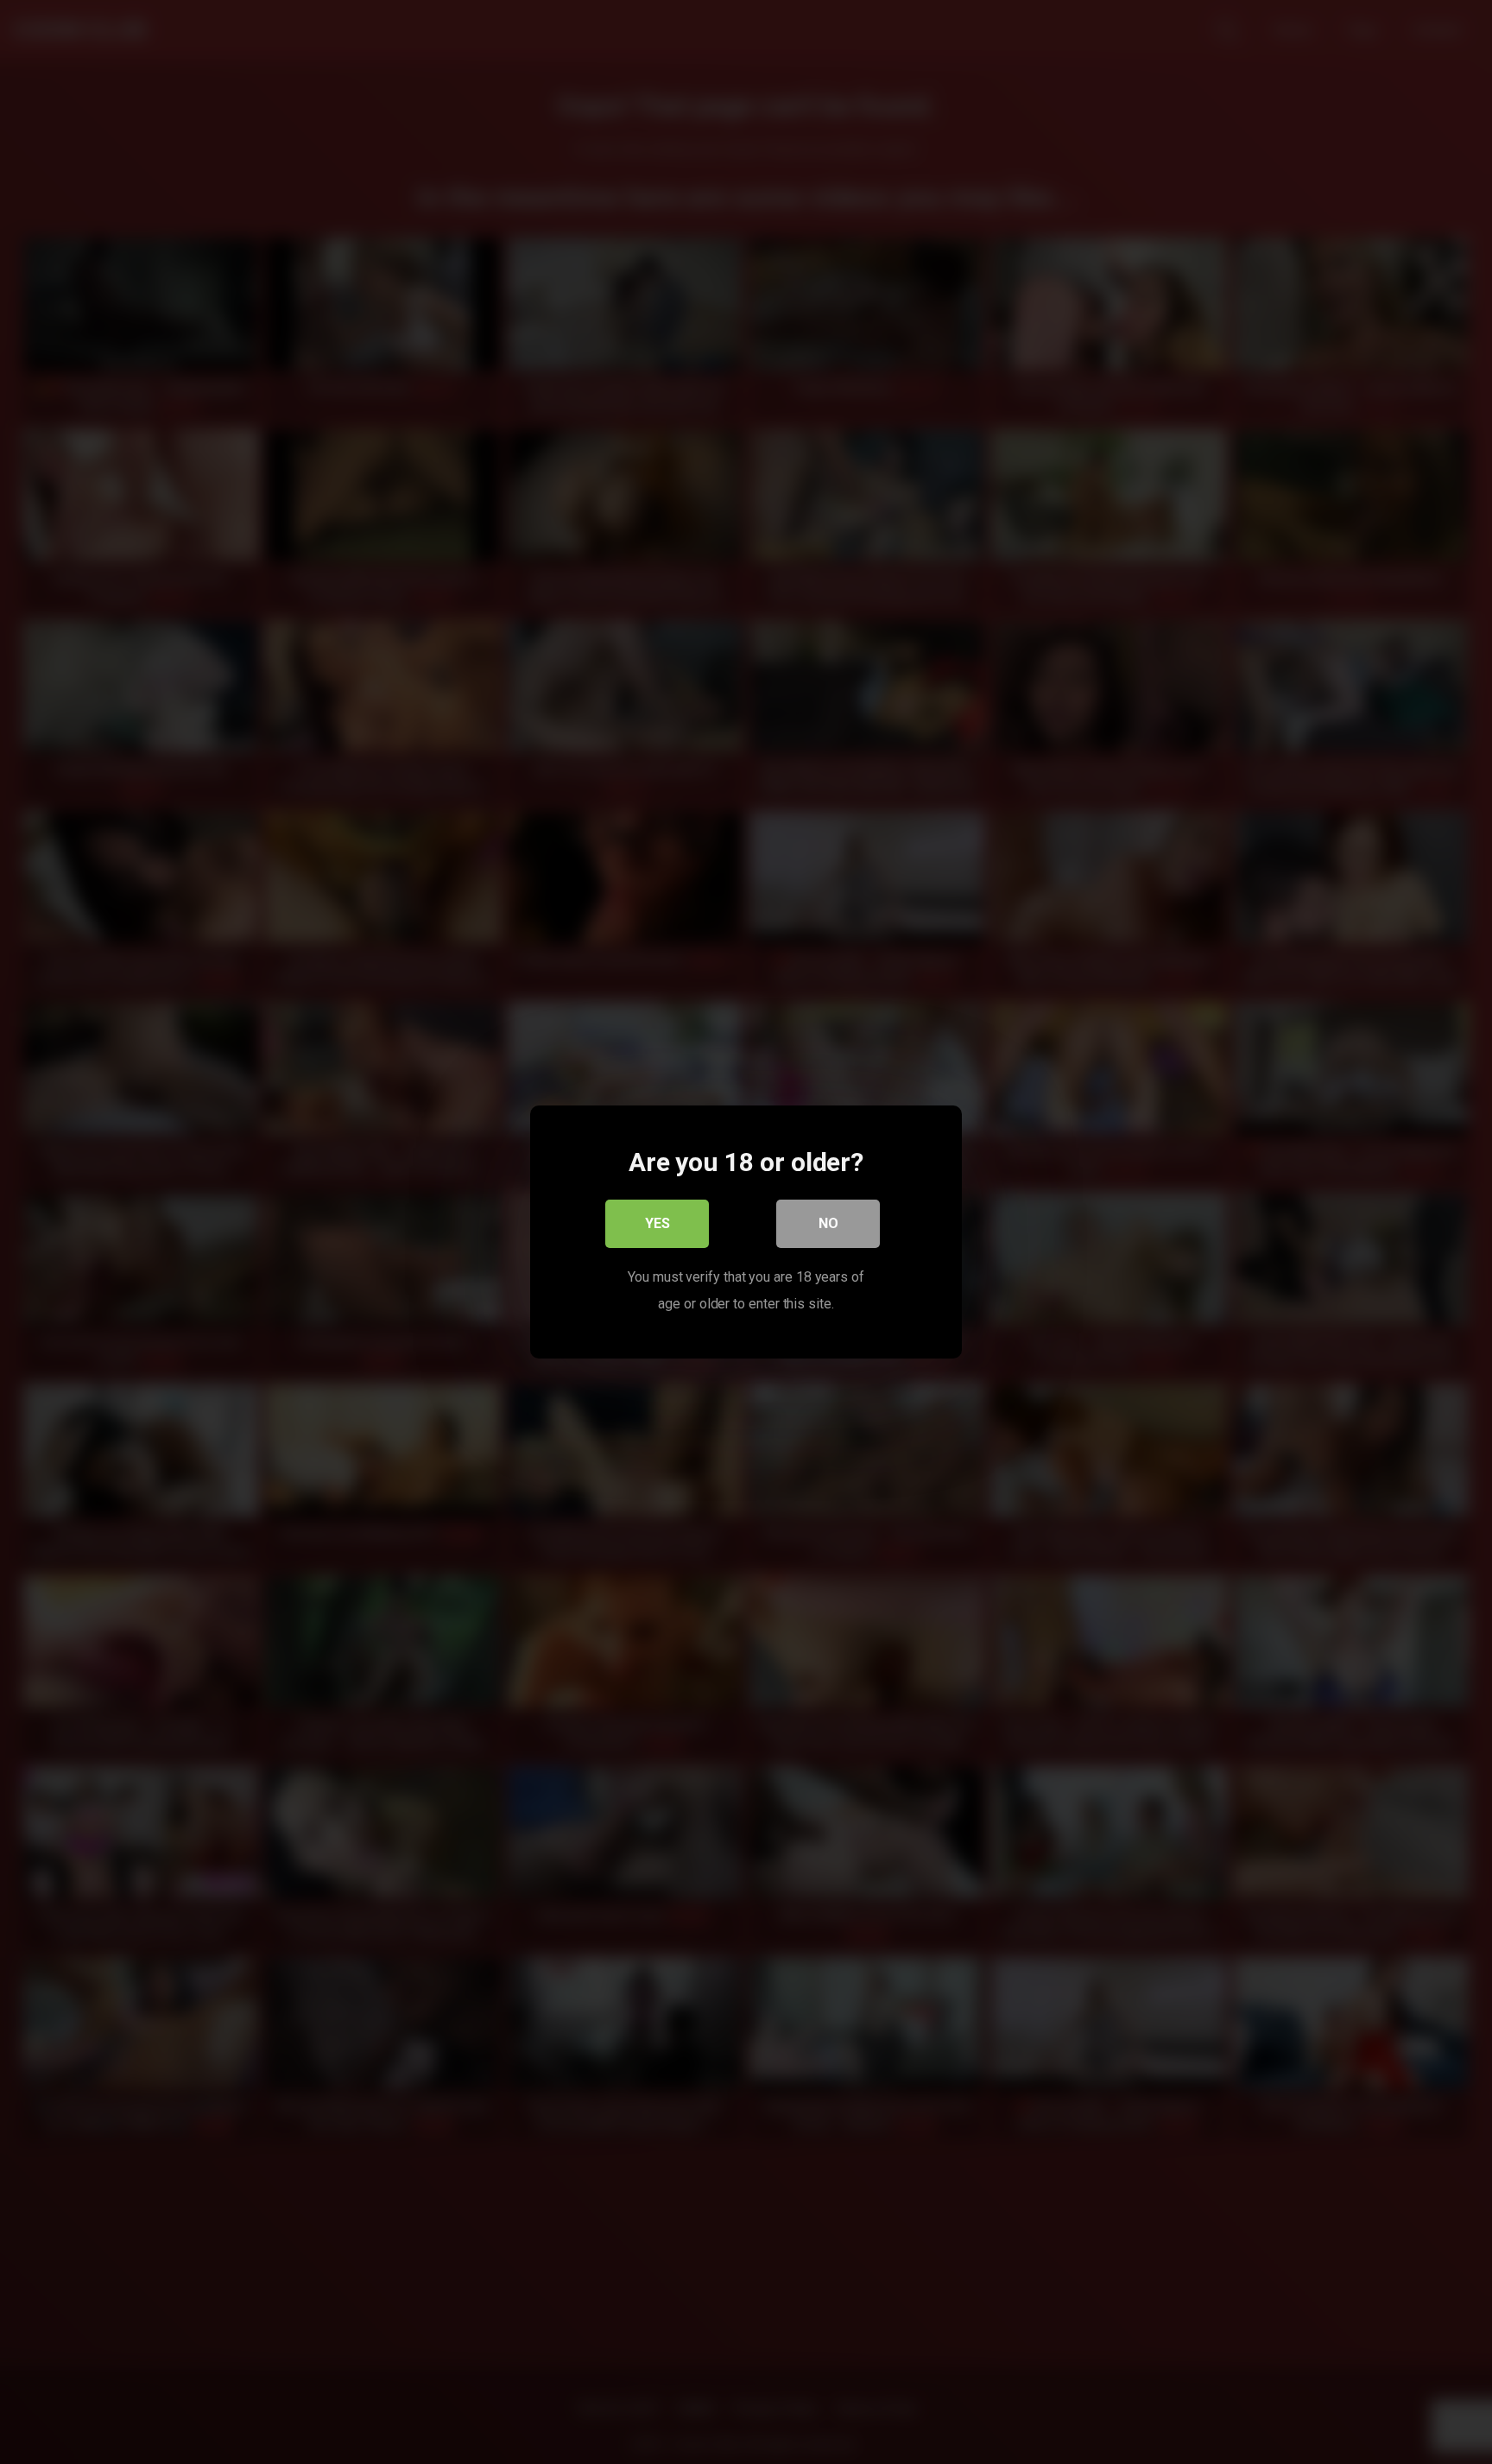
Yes (657, 1223)
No (828, 1223)
